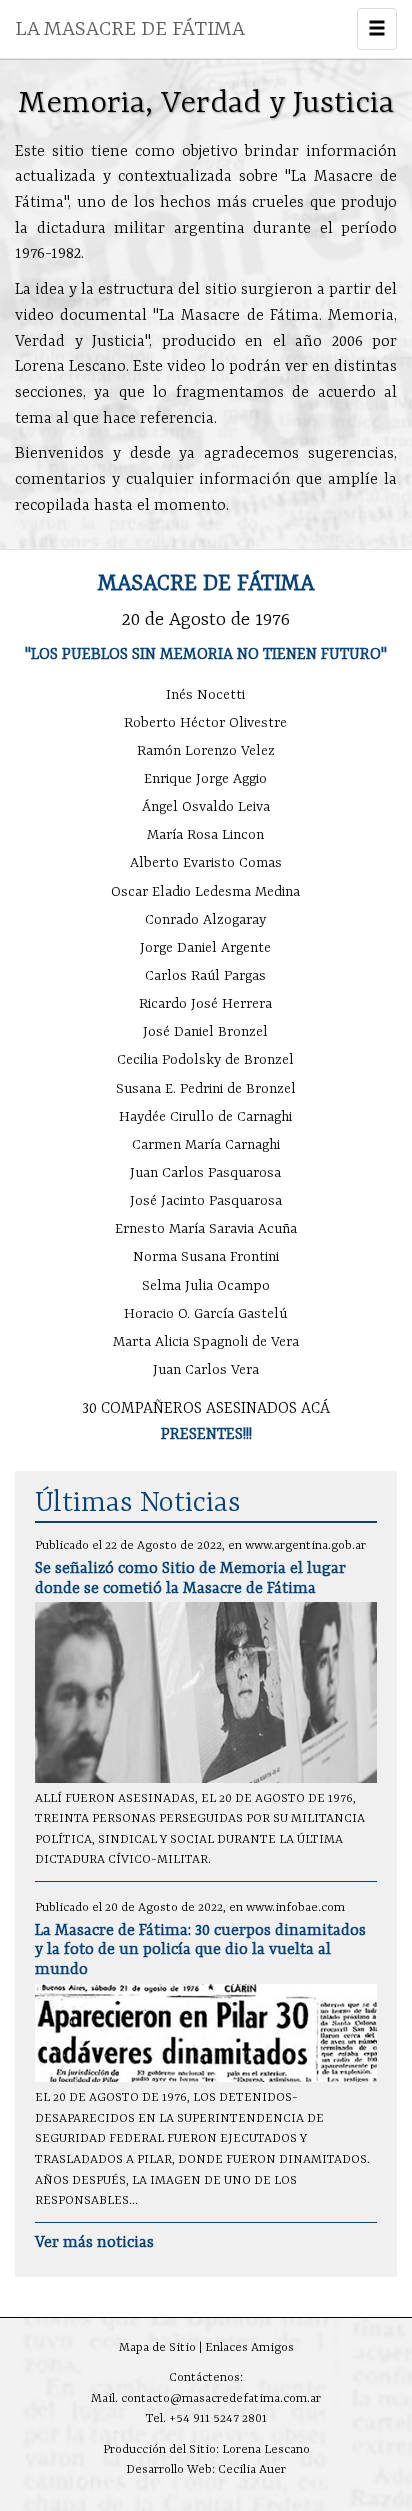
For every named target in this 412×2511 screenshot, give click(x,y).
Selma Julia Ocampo (206, 1286)
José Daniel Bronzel (205, 1032)
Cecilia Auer (252, 2470)
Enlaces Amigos (249, 2348)
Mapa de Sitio (157, 2348)
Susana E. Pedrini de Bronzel (206, 1089)
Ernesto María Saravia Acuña (206, 1229)
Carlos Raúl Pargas (205, 976)
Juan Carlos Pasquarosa (205, 1173)
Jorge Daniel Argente (205, 948)
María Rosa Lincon (205, 835)
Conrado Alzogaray (205, 920)
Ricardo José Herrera (205, 1004)
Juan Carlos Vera (206, 1370)
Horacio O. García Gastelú (205, 1314)
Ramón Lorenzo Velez (206, 751)
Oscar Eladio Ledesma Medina (205, 892)
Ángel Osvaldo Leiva (206, 807)
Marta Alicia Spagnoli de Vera (206, 1342)
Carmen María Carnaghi (206, 1145)
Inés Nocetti (205, 695)
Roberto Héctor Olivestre (205, 723)
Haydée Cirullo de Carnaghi (205, 1117)
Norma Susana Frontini (206, 1257)
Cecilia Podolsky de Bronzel (205, 1060)
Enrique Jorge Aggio (205, 779)
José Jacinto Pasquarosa (206, 1201)
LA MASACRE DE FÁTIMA (130, 29)
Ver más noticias (94, 2243)
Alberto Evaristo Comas (206, 863)
